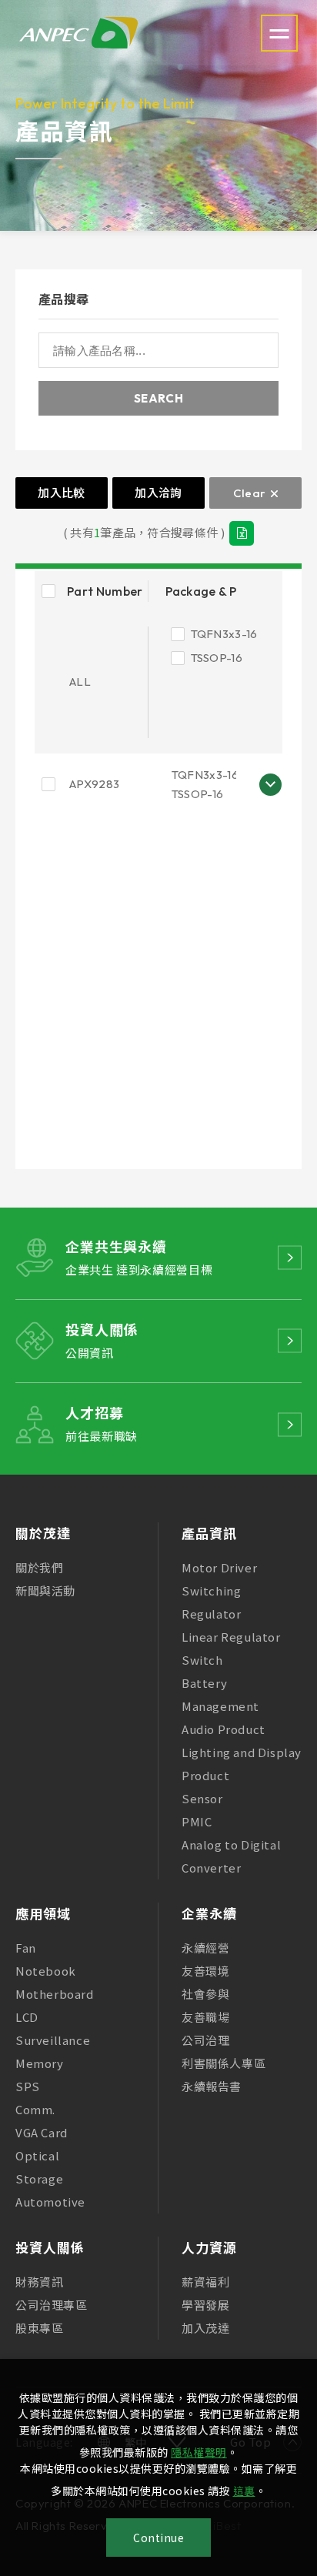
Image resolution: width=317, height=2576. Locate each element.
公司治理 (205, 2040)
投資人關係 (50, 2247)
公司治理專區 (52, 2305)
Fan (26, 1948)
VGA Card (42, 2132)
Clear (250, 493)
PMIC (197, 1821)
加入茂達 (205, 2328)
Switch (202, 1660)
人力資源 (209, 2247)
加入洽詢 (158, 493)
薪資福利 (205, 2282)
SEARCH (158, 398)
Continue (158, 2538)
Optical (37, 2155)
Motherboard (55, 1994)
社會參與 (205, 1994)
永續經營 (205, 1948)
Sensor (202, 1798)
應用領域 (43, 1913)
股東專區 (39, 2328)
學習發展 (205, 2305)
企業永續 (209, 1913)
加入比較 (61, 493)
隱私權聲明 (199, 2452)
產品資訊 (209, 1533)
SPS (28, 2086)
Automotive (50, 2202)
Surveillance (53, 2040)
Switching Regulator (211, 1602)
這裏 (244, 2491)
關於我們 (39, 1567)
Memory (40, 2063)
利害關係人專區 (224, 2063)
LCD (27, 2017)
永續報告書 (212, 2086)
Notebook (46, 1971)
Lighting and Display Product (242, 1764)
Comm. (35, 2109)
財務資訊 (39, 2282)
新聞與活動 (45, 1590)
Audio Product (224, 1729)
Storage (39, 2178)
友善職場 (205, 2017)
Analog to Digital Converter (231, 1856)
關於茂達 (43, 1533)
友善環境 (205, 1971)
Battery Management (220, 1694)
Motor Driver (219, 1567)
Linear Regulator (231, 1637)
